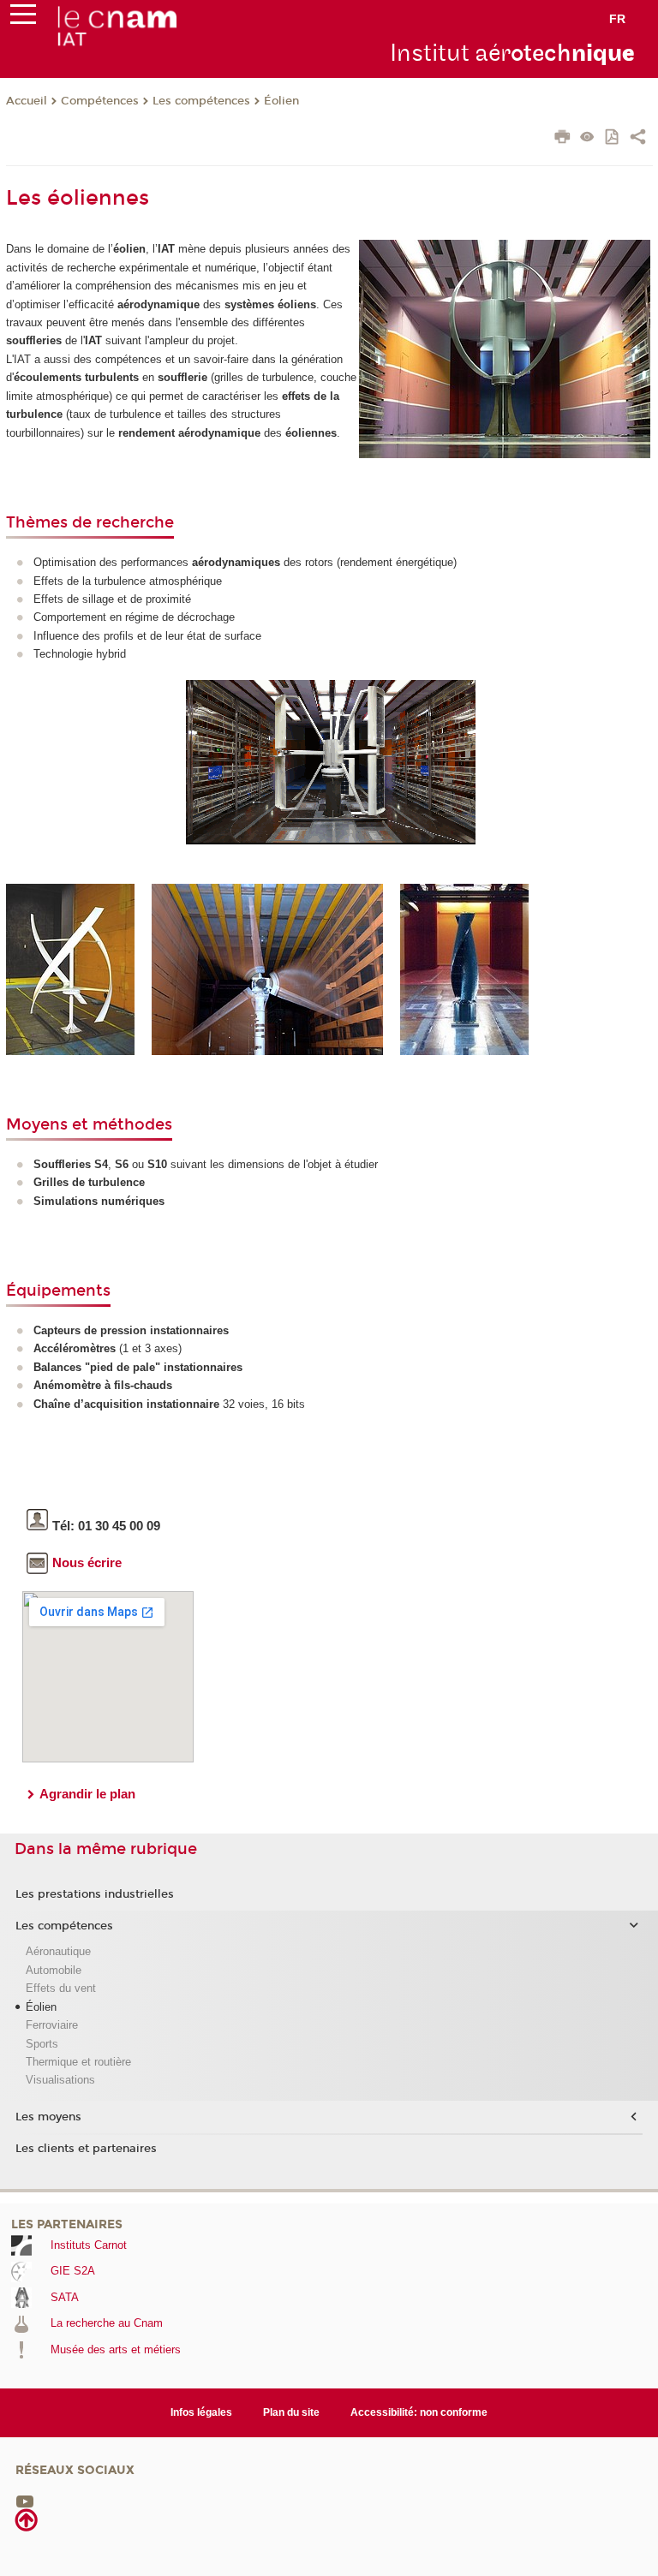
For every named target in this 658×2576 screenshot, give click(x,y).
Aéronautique (58, 1951)
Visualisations (60, 2080)
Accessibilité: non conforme (419, 2412)
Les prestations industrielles (95, 1894)
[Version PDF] (613, 138)
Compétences (100, 101)
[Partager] (638, 139)
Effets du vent (61, 1988)
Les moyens (48, 2117)
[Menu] (23, 18)
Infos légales (201, 2412)
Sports (42, 2044)
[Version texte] (587, 138)
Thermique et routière (78, 2062)
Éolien (281, 101)
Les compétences (201, 101)
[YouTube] (25, 2500)
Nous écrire (87, 1562)
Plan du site (291, 2412)
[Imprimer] (562, 139)
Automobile (54, 1970)
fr (617, 19)
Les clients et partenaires (86, 2149)
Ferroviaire (52, 2025)
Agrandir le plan (87, 1794)
